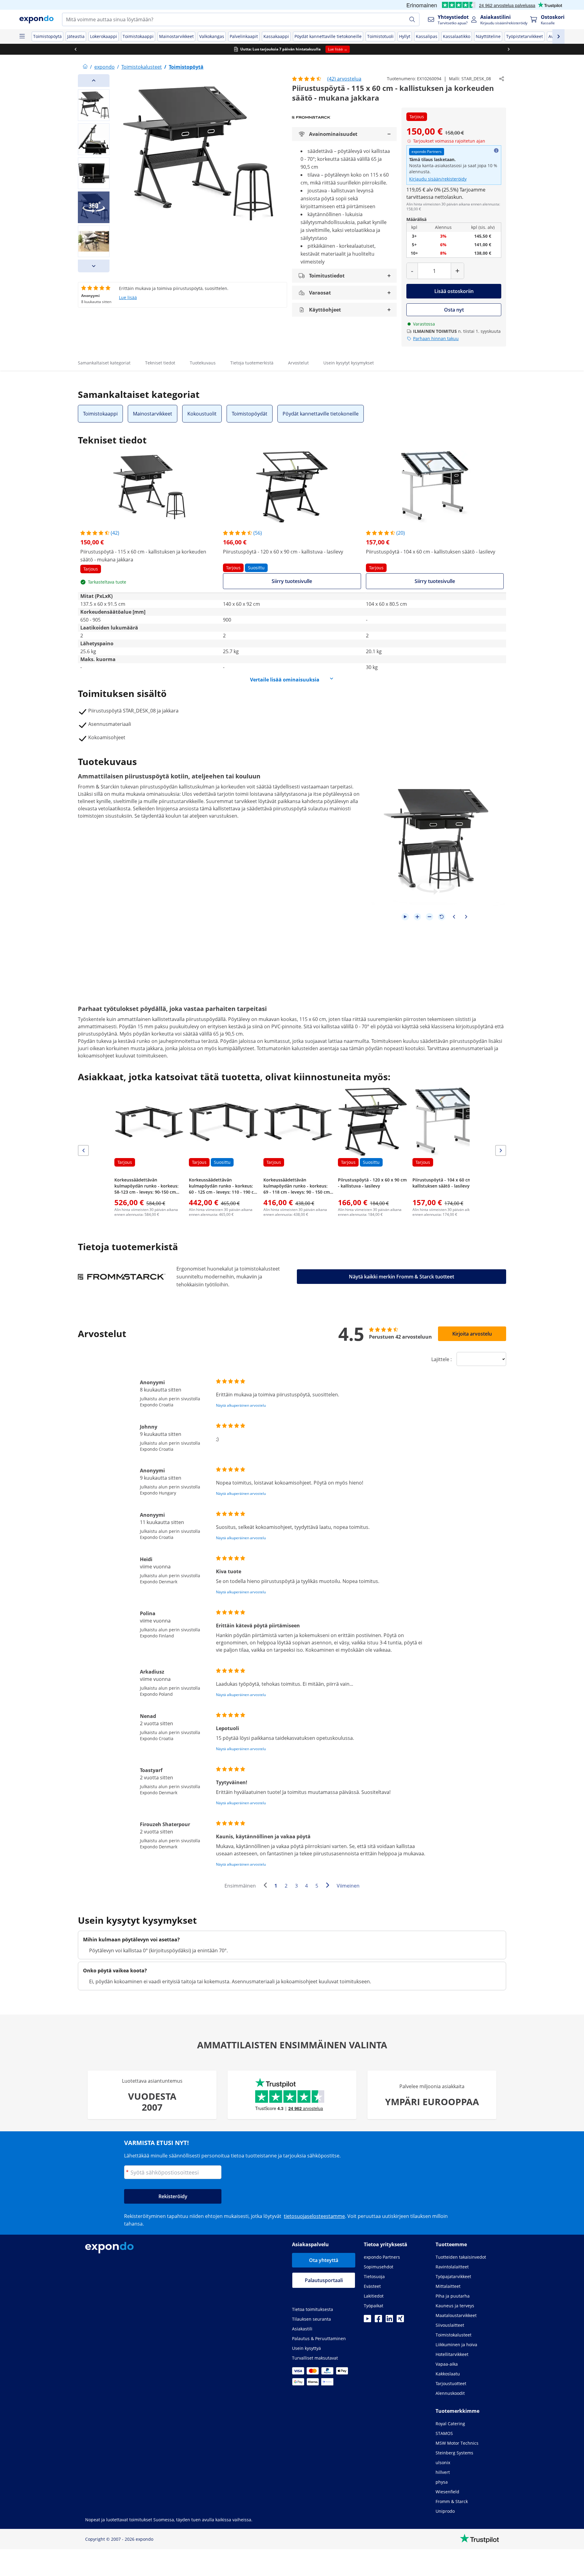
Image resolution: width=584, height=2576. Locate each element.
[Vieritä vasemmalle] (75, 49)
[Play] (405, 917)
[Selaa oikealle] (509, 49)
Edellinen (267, 1886)
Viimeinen (348, 1886)
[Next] (94, 266)
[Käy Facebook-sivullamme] (378, 2320)
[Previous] (94, 81)
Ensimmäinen (240, 1886)
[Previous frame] (454, 917)
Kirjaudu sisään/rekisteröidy (438, 179)
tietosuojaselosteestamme (314, 2216)
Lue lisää (128, 297)
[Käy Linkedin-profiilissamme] (389, 2320)
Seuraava (329, 1886)
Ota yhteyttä (324, 2260)
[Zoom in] (417, 917)
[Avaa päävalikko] (22, 36)
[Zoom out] (429, 917)
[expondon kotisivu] (85, 67)
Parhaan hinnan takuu (436, 338)
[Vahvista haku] (412, 19)
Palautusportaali (324, 2280)
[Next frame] (466, 917)
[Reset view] (442, 917)
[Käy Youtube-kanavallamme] (367, 2320)
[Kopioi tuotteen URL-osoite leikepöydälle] (502, 79)
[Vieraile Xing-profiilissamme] (400, 2320)
